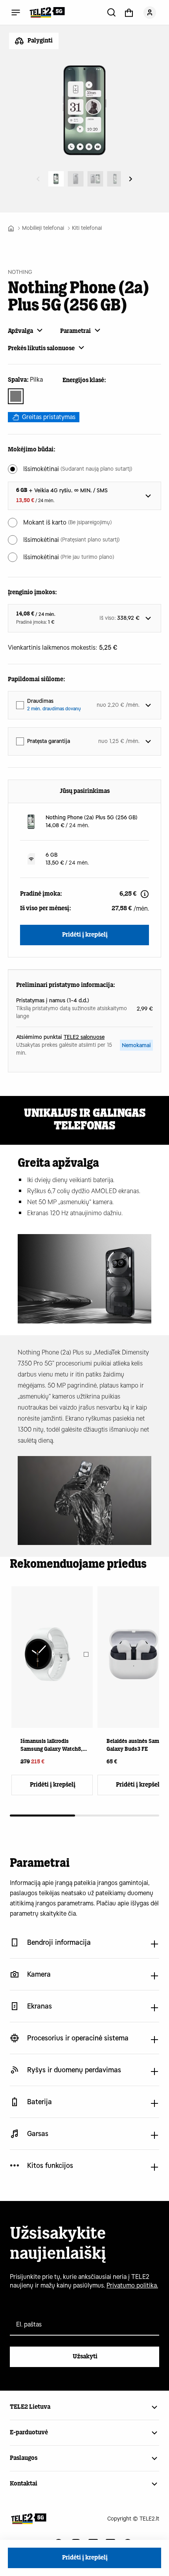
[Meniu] (16, 12)
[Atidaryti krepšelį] (129, 12)
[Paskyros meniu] (150, 12)
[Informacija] (145, 894)
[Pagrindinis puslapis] (47, 12)
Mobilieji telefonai (43, 228)
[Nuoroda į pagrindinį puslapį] (28, 2519)
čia (72, 1914)
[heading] (52, 1677)
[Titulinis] (11, 228)
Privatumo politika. (132, 2285)
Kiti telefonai (87, 228)
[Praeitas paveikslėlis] (39, 179)
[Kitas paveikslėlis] (131, 179)
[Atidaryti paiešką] (112, 12)
